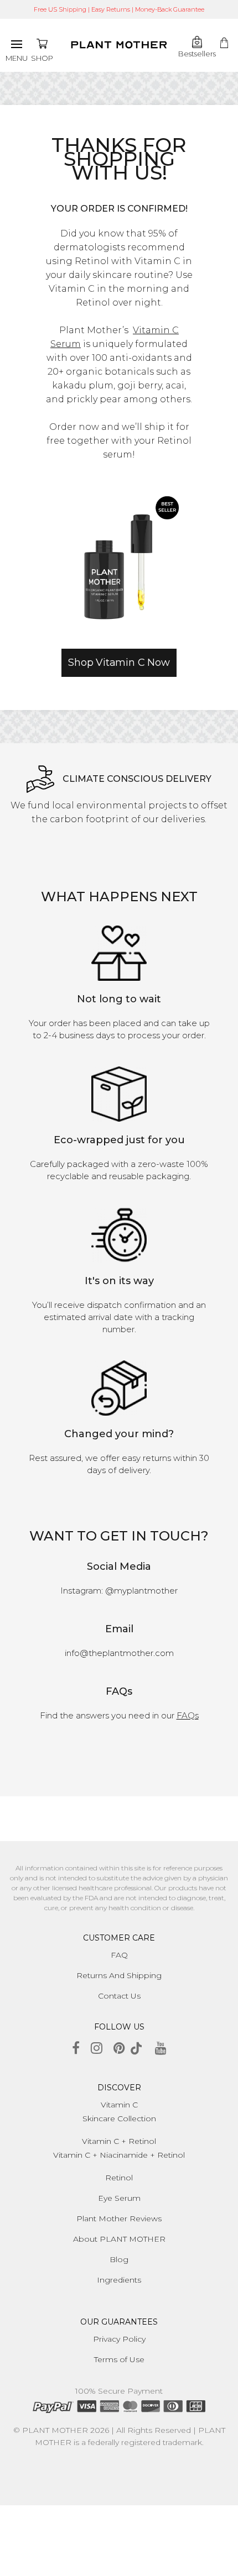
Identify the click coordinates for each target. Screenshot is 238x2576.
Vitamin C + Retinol (119, 2141)
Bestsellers (197, 54)
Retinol (119, 2178)
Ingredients (119, 2280)
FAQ (119, 1955)
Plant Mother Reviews (119, 2218)
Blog (119, 2259)
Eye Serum (119, 2198)
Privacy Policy (119, 2339)
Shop (42, 58)
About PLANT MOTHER (119, 2239)
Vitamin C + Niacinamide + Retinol (119, 2155)
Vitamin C (119, 2105)
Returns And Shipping (119, 1975)
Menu (17, 58)
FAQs (188, 1715)
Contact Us (119, 1996)
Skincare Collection (119, 2118)
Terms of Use (119, 2359)
